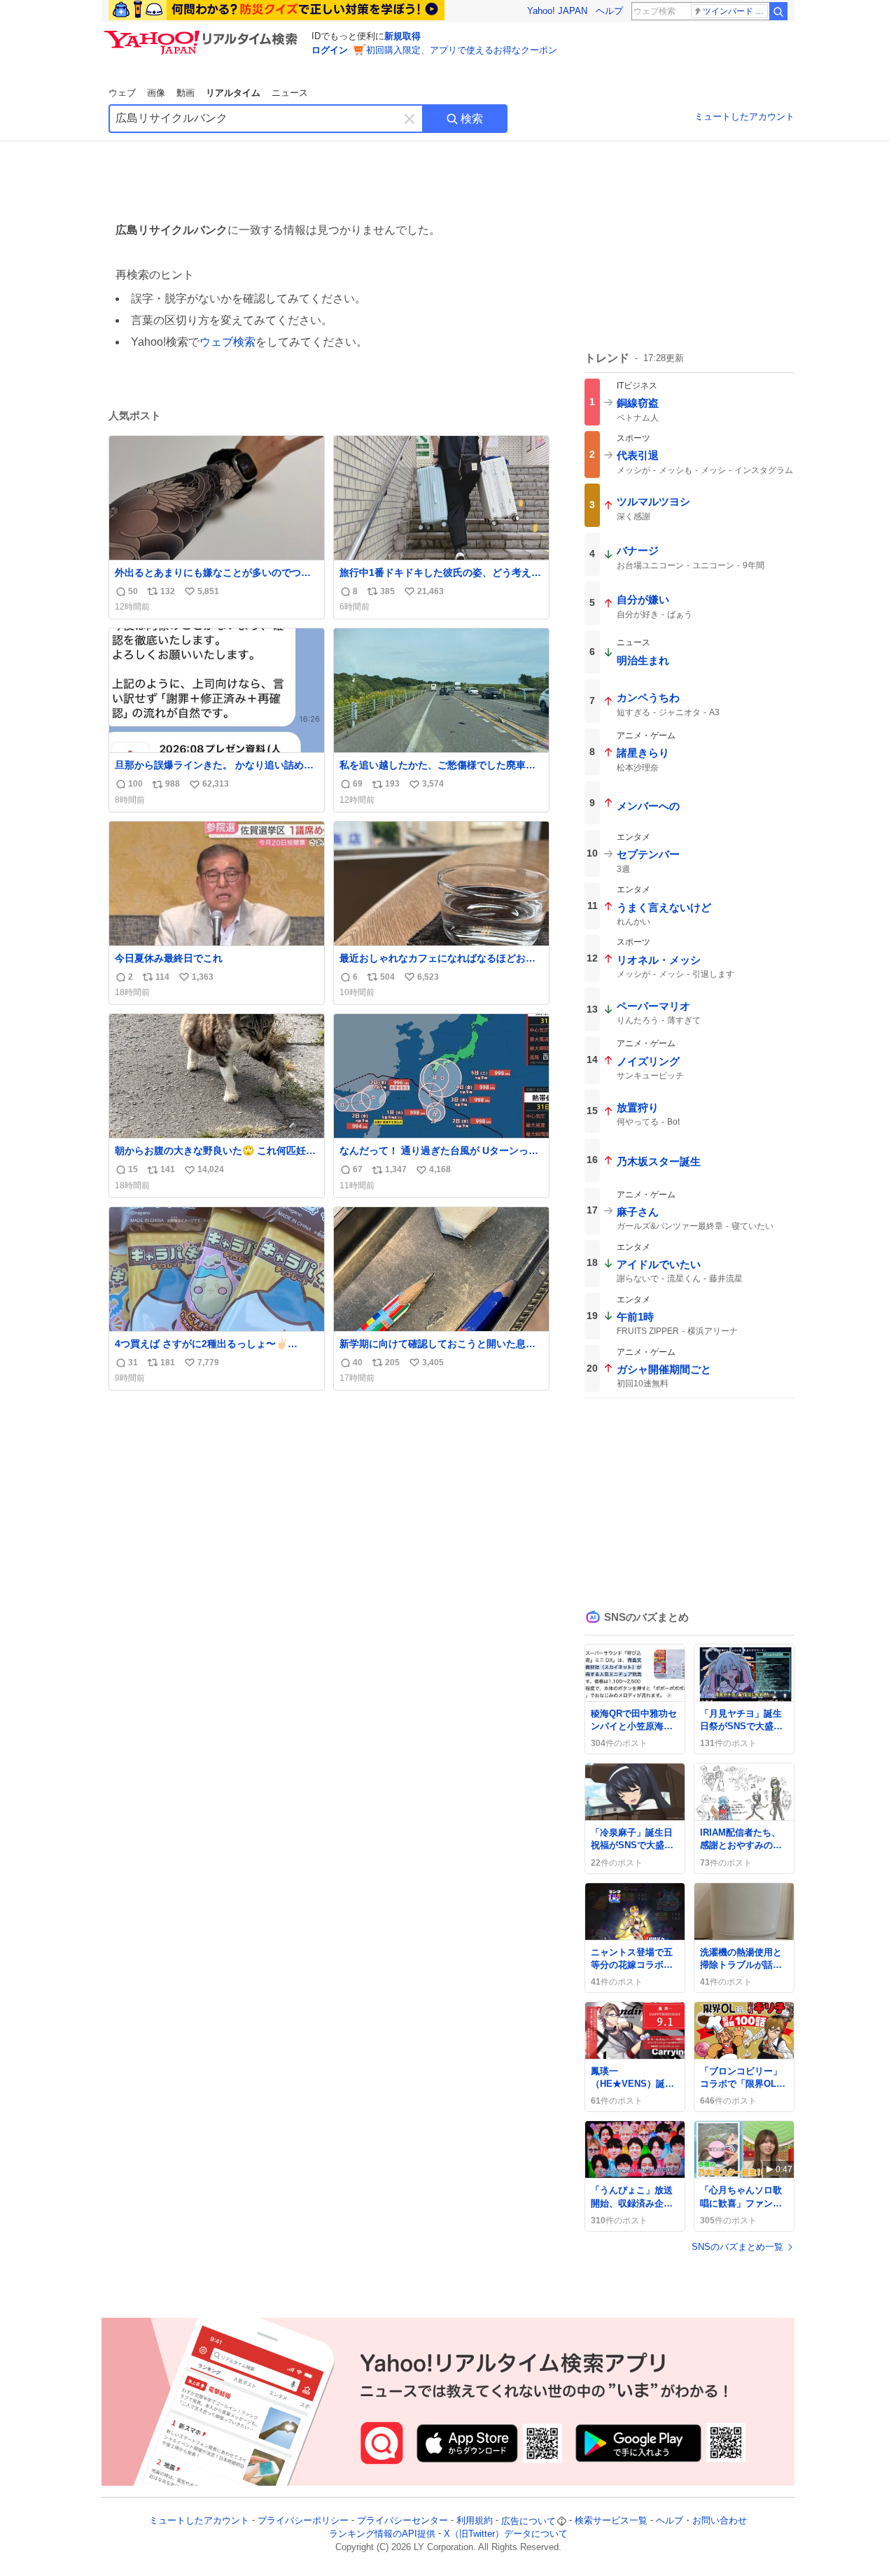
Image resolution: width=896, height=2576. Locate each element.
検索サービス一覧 (611, 2521)
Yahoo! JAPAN (557, 11)
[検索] (778, 11)
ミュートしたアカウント (744, 117)
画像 (156, 93)
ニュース (290, 93)
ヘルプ (609, 11)
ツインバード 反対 (735, 11)
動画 (185, 93)
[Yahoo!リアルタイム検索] (203, 34)
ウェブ (122, 93)
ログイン (330, 50)
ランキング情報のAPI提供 (382, 2534)
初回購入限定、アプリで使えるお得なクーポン (462, 50)
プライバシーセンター (402, 2521)
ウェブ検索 (227, 342)
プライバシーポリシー (303, 2521)
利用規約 (475, 2521)
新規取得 (402, 36)
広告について (528, 2521)
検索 (472, 119)
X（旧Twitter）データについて (506, 2534)
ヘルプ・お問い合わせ (701, 2521)
